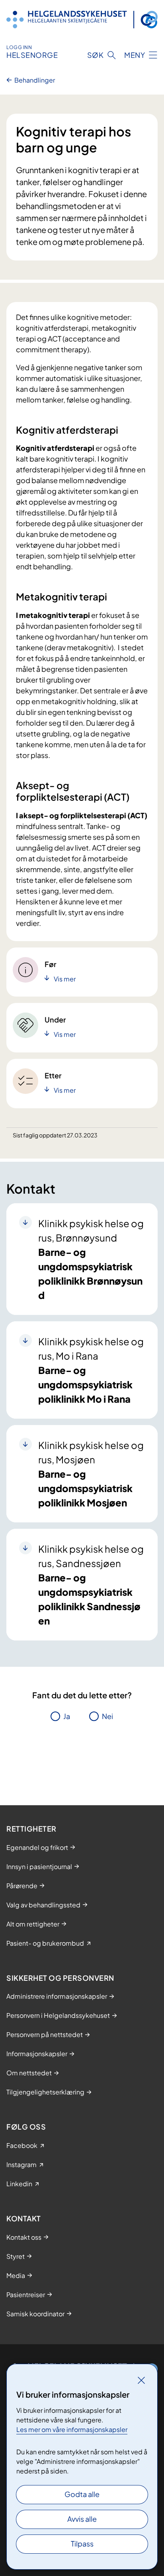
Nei (107, 1716)
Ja (67, 1716)
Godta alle (82, 2494)
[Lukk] (141, 2380)
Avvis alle (82, 2519)
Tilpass (82, 2543)
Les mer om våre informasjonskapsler (72, 2429)
